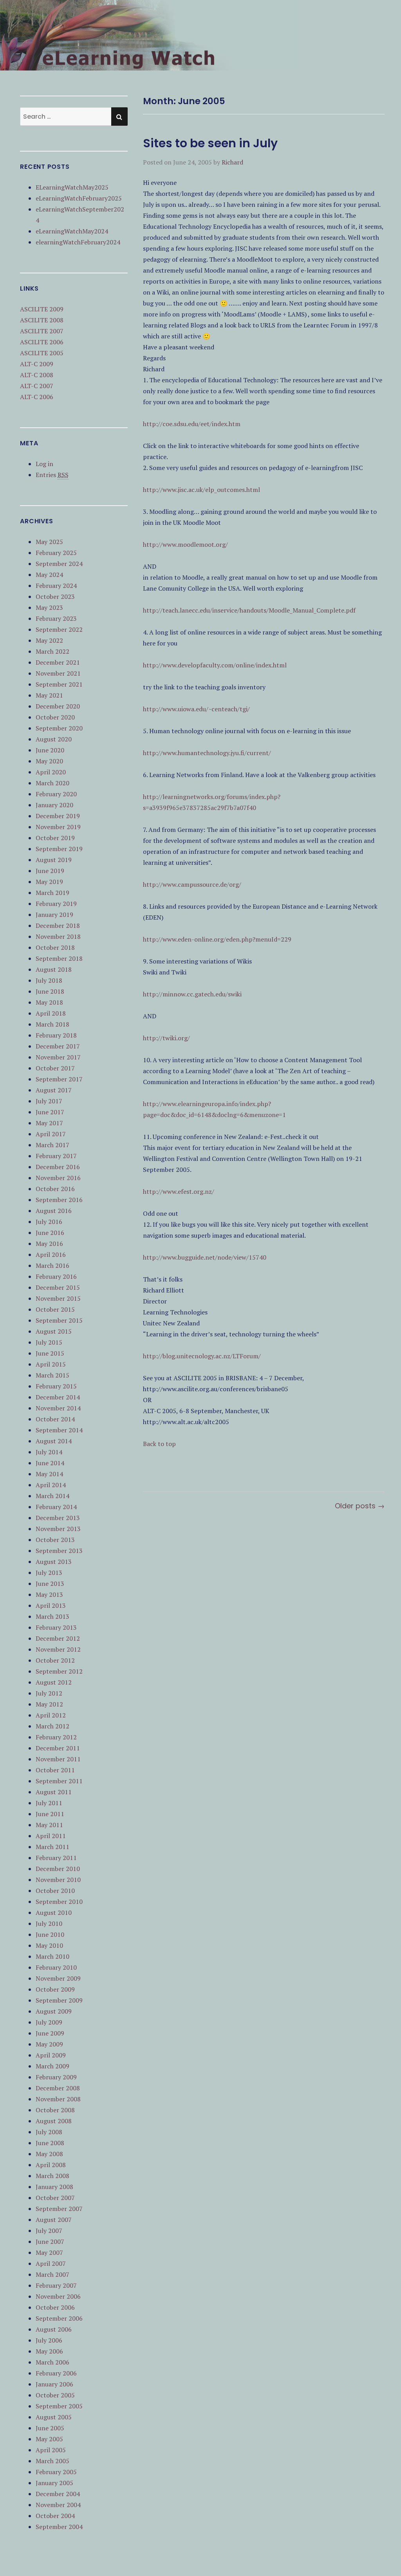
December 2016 (58, 1167)
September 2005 (59, 2406)
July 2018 (49, 980)
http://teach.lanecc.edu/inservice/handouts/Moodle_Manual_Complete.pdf (249, 610)
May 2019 (49, 882)
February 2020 (56, 794)
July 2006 (49, 2340)
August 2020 (54, 739)
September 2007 (59, 2209)
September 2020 (59, 728)
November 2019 (58, 827)
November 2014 (58, 1408)
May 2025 (49, 542)
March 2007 (52, 2274)
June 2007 (50, 2242)
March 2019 (52, 893)
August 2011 (54, 1792)
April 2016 (51, 1255)
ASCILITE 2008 (42, 320)
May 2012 (49, 1704)
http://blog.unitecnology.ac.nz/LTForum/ (202, 1356)
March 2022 (52, 651)
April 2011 (51, 1836)
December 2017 (58, 1046)
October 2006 (55, 2307)
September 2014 (59, 1430)
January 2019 (54, 915)
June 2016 (50, 1233)
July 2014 (49, 1452)
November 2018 (58, 936)
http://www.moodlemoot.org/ (185, 544)
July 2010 (49, 1923)
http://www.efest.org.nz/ (179, 1191)
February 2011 (56, 1858)
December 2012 (58, 1638)
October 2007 (55, 2198)
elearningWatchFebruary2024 (78, 242)
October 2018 (55, 947)
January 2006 (54, 2384)
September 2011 (59, 1781)
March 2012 (52, 1726)
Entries (52, 475)
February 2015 (56, 1386)
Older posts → (360, 1506)
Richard (232, 162)
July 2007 (49, 2231)
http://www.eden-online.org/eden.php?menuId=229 (217, 939)
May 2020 (49, 761)
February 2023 (56, 618)
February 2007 (56, 2285)
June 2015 (50, 1353)
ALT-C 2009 (37, 364)
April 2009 (51, 2055)
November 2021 (58, 673)
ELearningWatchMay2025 (72, 187)
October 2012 (55, 1660)
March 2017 (52, 1145)
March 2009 (52, 2066)
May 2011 (49, 1825)
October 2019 (55, 838)
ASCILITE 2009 (42, 309)
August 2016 (54, 1211)
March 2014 (52, 1496)
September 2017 (59, 1079)
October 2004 (55, 2516)
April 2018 (51, 1013)
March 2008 (52, 2176)
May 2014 (49, 1474)
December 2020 (58, 706)
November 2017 (58, 1057)
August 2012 (54, 1682)
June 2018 (50, 991)
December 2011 (58, 1748)
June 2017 (50, 1112)
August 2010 (54, 1913)
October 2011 (55, 1770)
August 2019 (54, 860)
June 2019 (50, 871)
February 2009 (56, 2077)
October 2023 (55, 597)
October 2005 (55, 2395)
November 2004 (58, 2505)
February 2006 (56, 2373)
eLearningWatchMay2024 (72, 231)
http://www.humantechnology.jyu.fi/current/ (207, 753)
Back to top (159, 1444)
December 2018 (58, 926)
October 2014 (55, 1419)
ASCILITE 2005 (42, 353)
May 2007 (49, 2252)
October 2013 (55, 1540)
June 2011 (50, 1814)
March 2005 (52, 2461)
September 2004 (59, 2527)
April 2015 (51, 1364)
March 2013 (52, 1616)
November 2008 (58, 2099)
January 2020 (54, 805)
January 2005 (54, 2483)
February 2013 (56, 1627)
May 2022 (49, 640)
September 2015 (59, 1320)
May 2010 (49, 1945)
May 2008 (49, 2154)
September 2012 (59, 1671)
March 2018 (52, 1024)
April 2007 (51, 2263)
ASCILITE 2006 (42, 342)
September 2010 (59, 1902)
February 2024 (56, 586)
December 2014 (58, 1397)
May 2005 (49, 2439)
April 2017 (51, 1134)
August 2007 (54, 2220)
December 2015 (58, 1287)
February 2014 (56, 1507)
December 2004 (58, 2494)
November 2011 (58, 1759)
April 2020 (51, 772)
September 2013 (59, 1551)
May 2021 (49, 695)
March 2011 (52, 1847)
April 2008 (51, 2165)
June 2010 (50, 1934)
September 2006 (59, 2318)
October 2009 (55, 1989)
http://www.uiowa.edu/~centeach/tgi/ (196, 709)
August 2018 (54, 969)
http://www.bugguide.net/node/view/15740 (205, 1257)
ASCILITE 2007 (42, 331)
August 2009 (54, 2011)
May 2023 (49, 607)
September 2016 (59, 1200)
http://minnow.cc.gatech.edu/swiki (192, 994)
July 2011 (49, 1803)
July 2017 (49, 1101)
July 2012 (49, 1693)
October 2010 (55, 1891)
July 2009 (49, 2022)
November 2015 (58, 1298)
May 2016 (49, 1244)
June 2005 (50, 2428)
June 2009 (50, 2033)
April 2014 (51, 1485)
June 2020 (50, 750)
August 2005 (54, 2417)
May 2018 (49, 1002)
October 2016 (55, 1189)
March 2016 (52, 1265)
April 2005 (51, 2450)
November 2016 (58, 1178)
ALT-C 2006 (37, 397)
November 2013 (58, 1529)
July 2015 (49, 1342)
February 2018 (56, 1035)
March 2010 (52, 1956)
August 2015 (54, 1331)
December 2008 (58, 2088)
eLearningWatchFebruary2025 (79, 198)
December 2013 (58, 1518)
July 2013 (49, 1573)
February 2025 (56, 553)
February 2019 (56, 904)
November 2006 (58, 2296)
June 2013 (50, 1584)
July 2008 (49, 2132)
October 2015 (55, 1309)
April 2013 (51, 1605)
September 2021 (59, 684)
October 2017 (55, 1068)
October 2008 (55, 2110)
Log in (44, 464)
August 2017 (54, 1090)
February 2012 (56, 1737)
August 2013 (54, 1562)
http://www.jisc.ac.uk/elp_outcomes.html (201, 490)
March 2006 (52, 2362)
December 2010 (58, 1869)
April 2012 (51, 1715)
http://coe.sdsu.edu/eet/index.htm (192, 424)
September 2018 (59, 958)
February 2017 (56, 1156)
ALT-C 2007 (37, 386)
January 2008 (54, 2187)
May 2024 (49, 575)
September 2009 (59, 2000)
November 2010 (58, 1880)
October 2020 (55, 717)
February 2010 (56, 1967)
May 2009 (49, 2044)
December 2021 (58, 662)
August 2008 (54, 2121)
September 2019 (59, 849)
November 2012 (58, 1649)
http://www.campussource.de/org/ (192, 884)
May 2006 (49, 2351)
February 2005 (56, 2472)
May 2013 (49, 1594)
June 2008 (50, 2143)
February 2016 (56, 1276)
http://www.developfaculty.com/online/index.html (215, 665)
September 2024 (59, 564)
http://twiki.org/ (166, 1038)
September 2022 (59, 629)
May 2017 (49, 1123)
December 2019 (58, 816)
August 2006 (54, 2329)
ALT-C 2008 (37, 375)
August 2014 (54, 1441)
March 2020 (52, 783)
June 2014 (50, 1463)
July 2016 (49, 1222)
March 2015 (52, 1375)
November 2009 (58, 1978)
